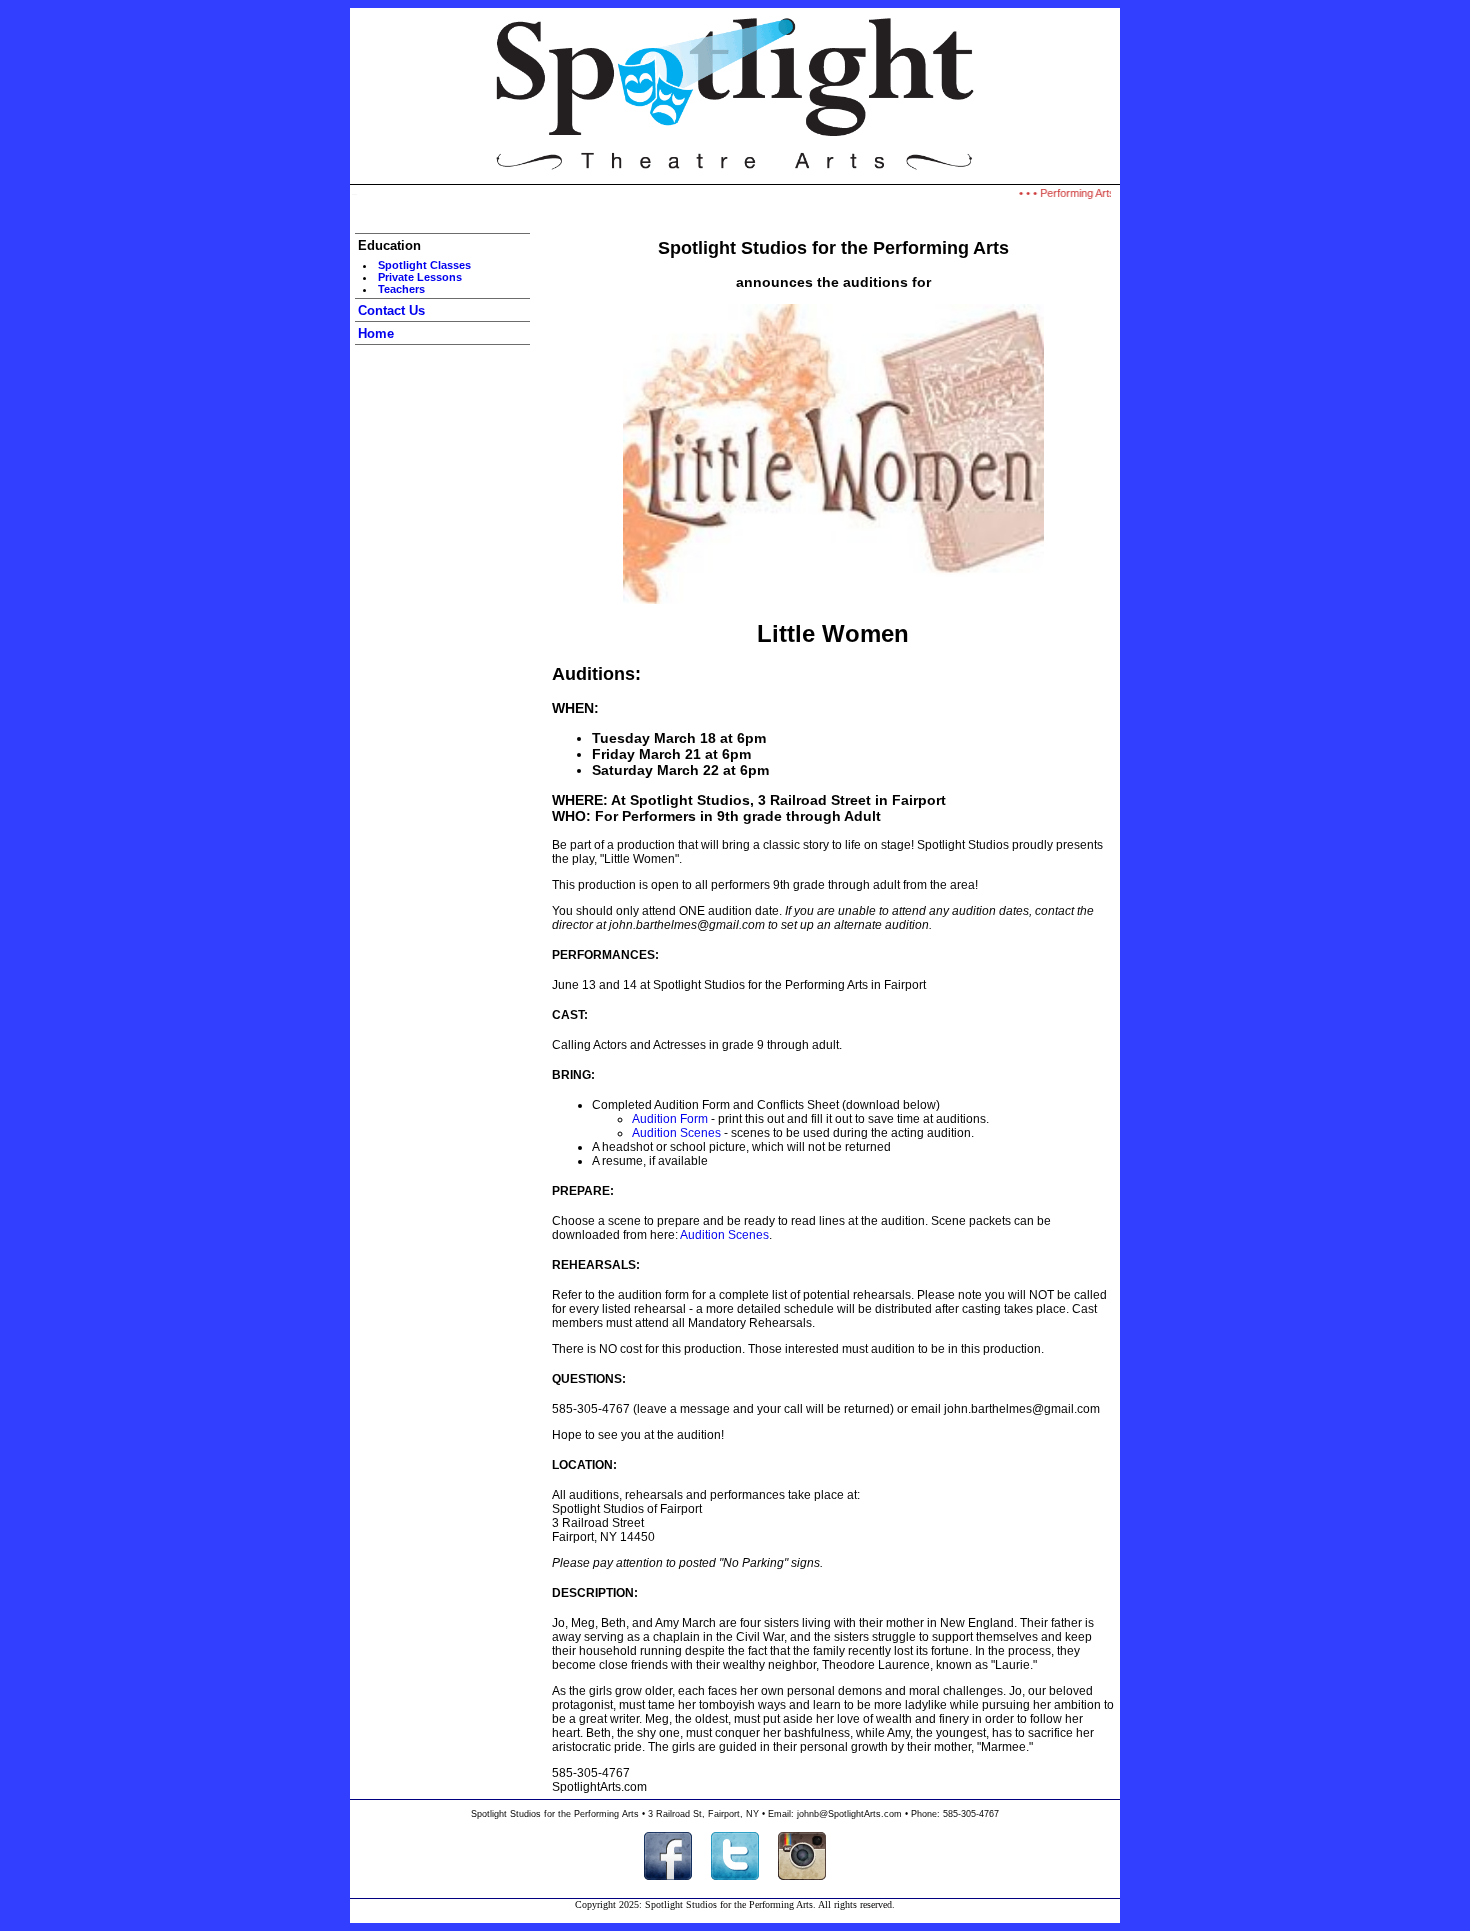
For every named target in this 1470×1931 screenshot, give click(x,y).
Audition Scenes (676, 1133)
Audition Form (670, 1119)
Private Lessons (420, 277)
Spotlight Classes (424, 265)
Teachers (401, 289)
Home (376, 333)
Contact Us (391, 310)
